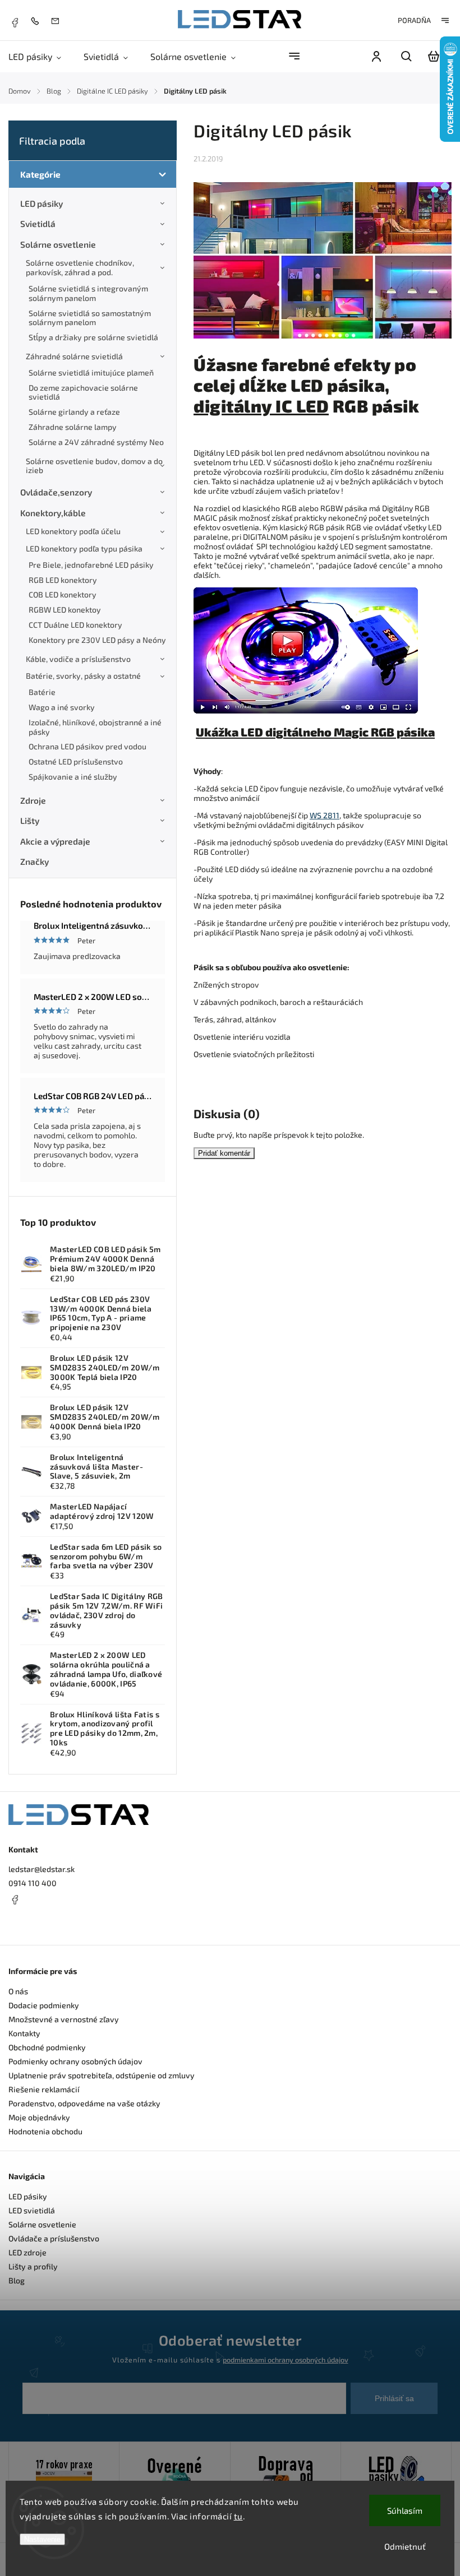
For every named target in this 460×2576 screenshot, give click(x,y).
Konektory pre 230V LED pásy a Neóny (97, 640)
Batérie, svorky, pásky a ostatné (83, 676)
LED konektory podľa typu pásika (84, 548)
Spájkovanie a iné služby (73, 777)
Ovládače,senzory (56, 492)
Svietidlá (38, 224)
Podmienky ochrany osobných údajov (75, 2061)
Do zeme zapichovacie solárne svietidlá (83, 392)
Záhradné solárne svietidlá (74, 356)
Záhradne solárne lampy (73, 427)
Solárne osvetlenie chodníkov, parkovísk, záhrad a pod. (80, 267)
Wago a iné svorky (62, 707)
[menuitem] (40, 56)
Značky (34, 861)
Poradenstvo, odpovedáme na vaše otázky (84, 2103)
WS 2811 (325, 815)
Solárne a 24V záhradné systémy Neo (96, 442)
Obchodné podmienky (47, 2047)
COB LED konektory (63, 594)
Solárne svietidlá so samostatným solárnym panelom (90, 318)
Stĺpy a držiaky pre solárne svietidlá (93, 337)
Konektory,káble (53, 513)
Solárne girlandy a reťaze (74, 412)
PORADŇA (414, 20)
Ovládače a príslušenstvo (54, 2238)
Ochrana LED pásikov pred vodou (88, 746)
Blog (17, 2280)
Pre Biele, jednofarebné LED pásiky (91, 565)
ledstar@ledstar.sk (42, 1869)
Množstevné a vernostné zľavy (64, 2019)
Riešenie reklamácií (44, 2089)
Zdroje (33, 800)
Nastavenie (42, 2539)
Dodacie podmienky (44, 2005)
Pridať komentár (224, 1153)
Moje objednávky (39, 2117)
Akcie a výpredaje (55, 841)
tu (238, 2516)
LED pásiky (42, 203)
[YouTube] (42, 1926)
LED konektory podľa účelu (73, 531)
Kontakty (24, 2033)
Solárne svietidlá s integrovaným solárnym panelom (88, 293)
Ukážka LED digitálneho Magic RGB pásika (315, 732)
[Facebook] (15, 21)
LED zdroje (27, 2252)
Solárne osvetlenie (58, 244)
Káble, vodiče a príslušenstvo (78, 659)
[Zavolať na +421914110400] (38, 20)
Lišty (30, 821)
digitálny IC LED (261, 406)
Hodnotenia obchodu (45, 2131)
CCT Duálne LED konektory (75, 625)
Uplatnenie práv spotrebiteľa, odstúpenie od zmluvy (102, 2075)
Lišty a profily (33, 2266)
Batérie (42, 692)
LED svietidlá (32, 2210)
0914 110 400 (33, 1883)
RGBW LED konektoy (65, 610)
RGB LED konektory (63, 580)
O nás (18, 1991)
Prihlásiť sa (394, 2398)
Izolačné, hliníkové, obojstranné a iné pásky (95, 727)
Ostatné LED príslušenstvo (76, 761)
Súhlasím (405, 2510)
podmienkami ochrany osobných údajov (286, 2360)
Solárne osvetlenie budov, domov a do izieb (94, 466)
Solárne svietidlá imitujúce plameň (91, 372)
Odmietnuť (405, 2546)
